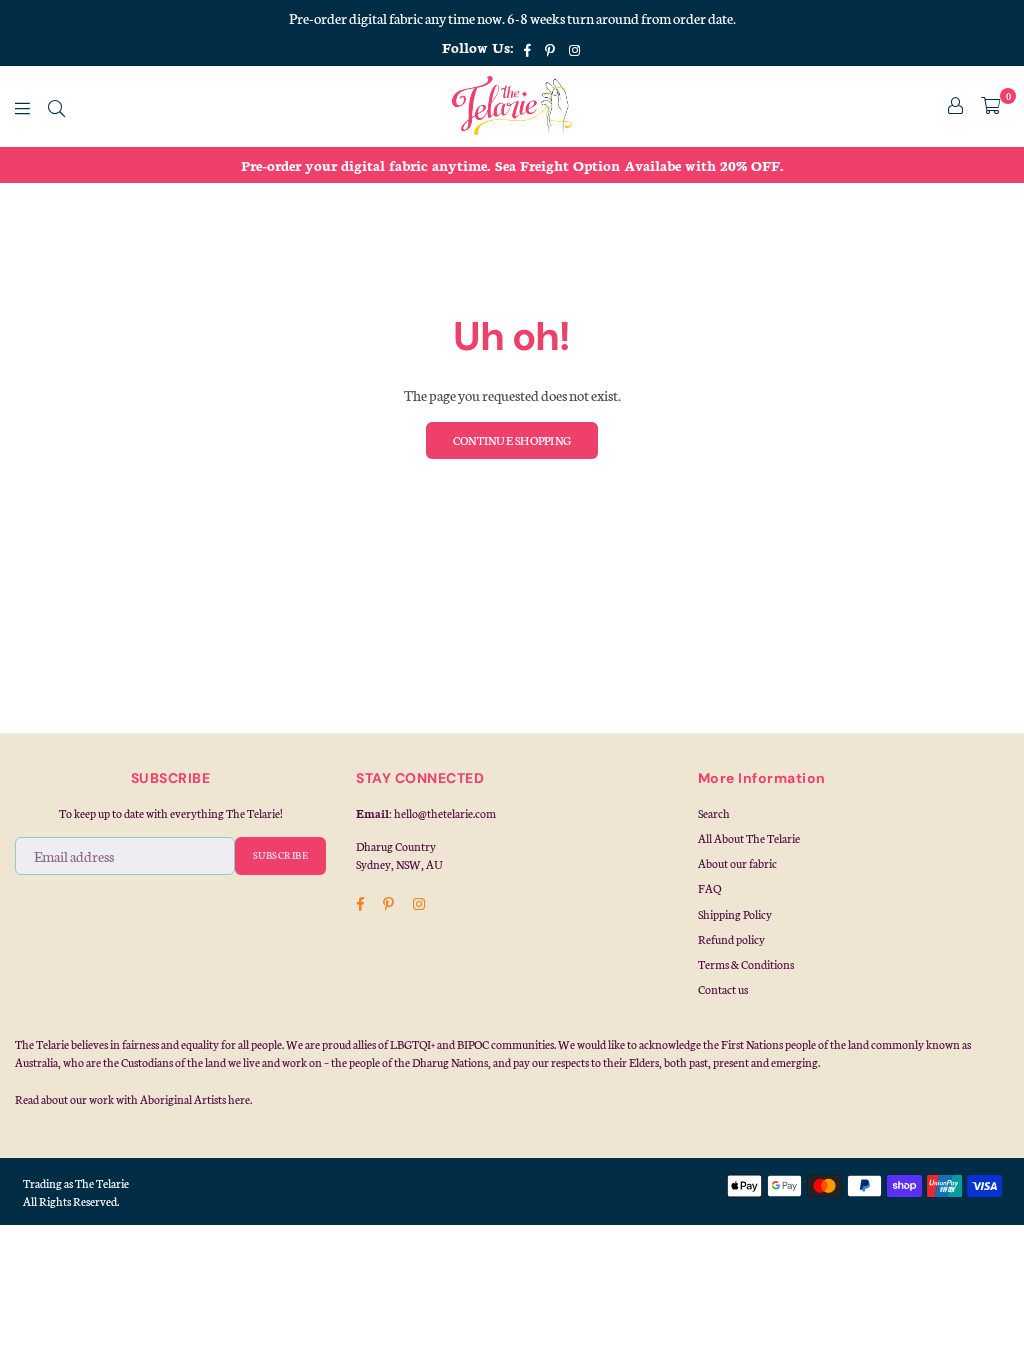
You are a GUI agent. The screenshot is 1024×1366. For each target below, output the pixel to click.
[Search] (56, 106)
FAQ (709, 888)
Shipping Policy (735, 914)
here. (240, 1099)
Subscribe (281, 855)
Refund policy (731, 939)
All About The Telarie (749, 838)
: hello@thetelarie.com (442, 813)
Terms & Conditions (746, 964)
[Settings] (955, 106)
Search (714, 813)
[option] (512, 165)
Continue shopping (512, 440)
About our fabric (737, 863)
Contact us (723, 989)
